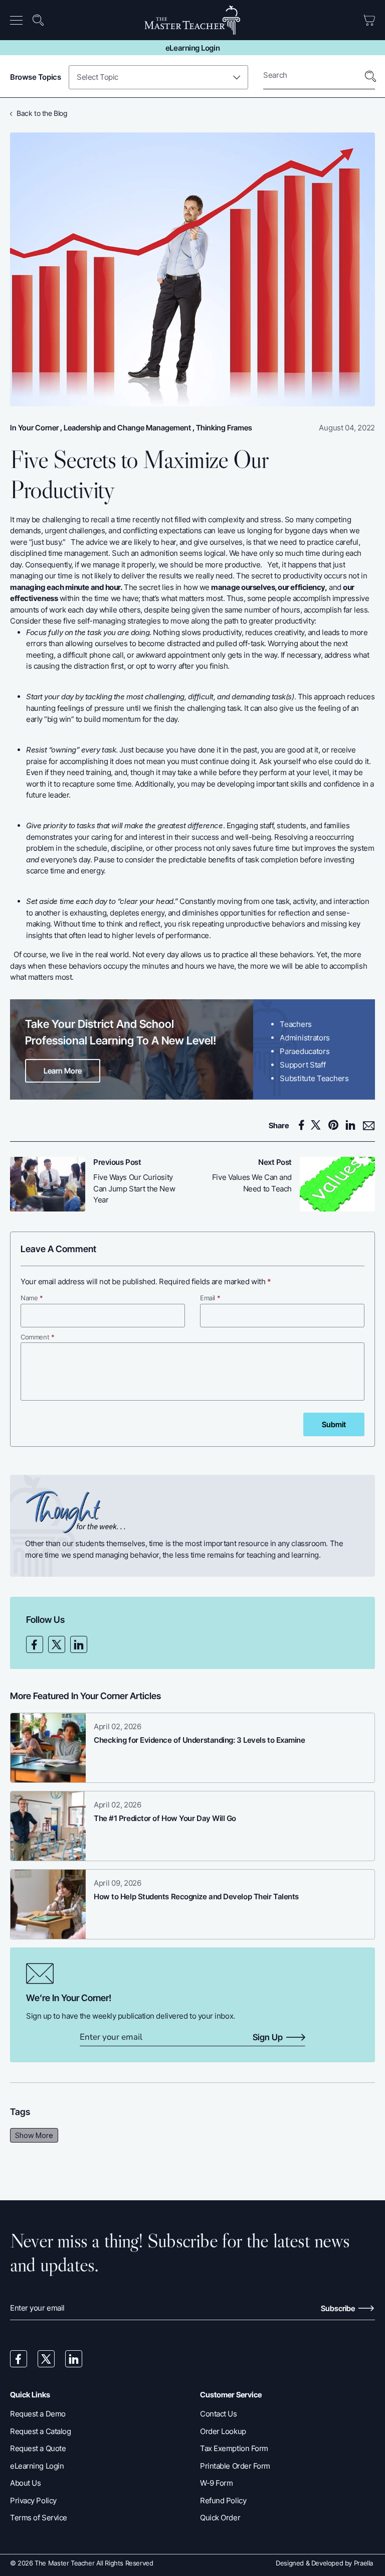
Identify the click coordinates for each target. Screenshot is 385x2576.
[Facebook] (35, 1644)
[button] (18, 20)
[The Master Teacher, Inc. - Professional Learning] (193, 20)
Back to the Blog (42, 113)
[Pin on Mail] (369, 1126)
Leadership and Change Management (127, 428)
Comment (38, 1337)
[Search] (370, 76)
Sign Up (268, 2038)
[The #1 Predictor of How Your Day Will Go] (48, 1826)
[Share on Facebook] (303, 1125)
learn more (63, 1071)
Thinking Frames (224, 428)
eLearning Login (192, 48)
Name (32, 1298)
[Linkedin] (79, 1644)
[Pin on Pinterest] (336, 1125)
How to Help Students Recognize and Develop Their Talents (196, 1897)
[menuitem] (19, 20)
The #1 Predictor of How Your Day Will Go (165, 1818)
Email (210, 1298)
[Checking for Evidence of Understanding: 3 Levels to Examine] (48, 1748)
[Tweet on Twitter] (319, 1125)
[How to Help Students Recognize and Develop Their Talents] (48, 1904)
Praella (363, 2563)
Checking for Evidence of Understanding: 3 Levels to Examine (199, 1740)
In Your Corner (34, 428)
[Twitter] (57, 1644)
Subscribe (339, 2308)
